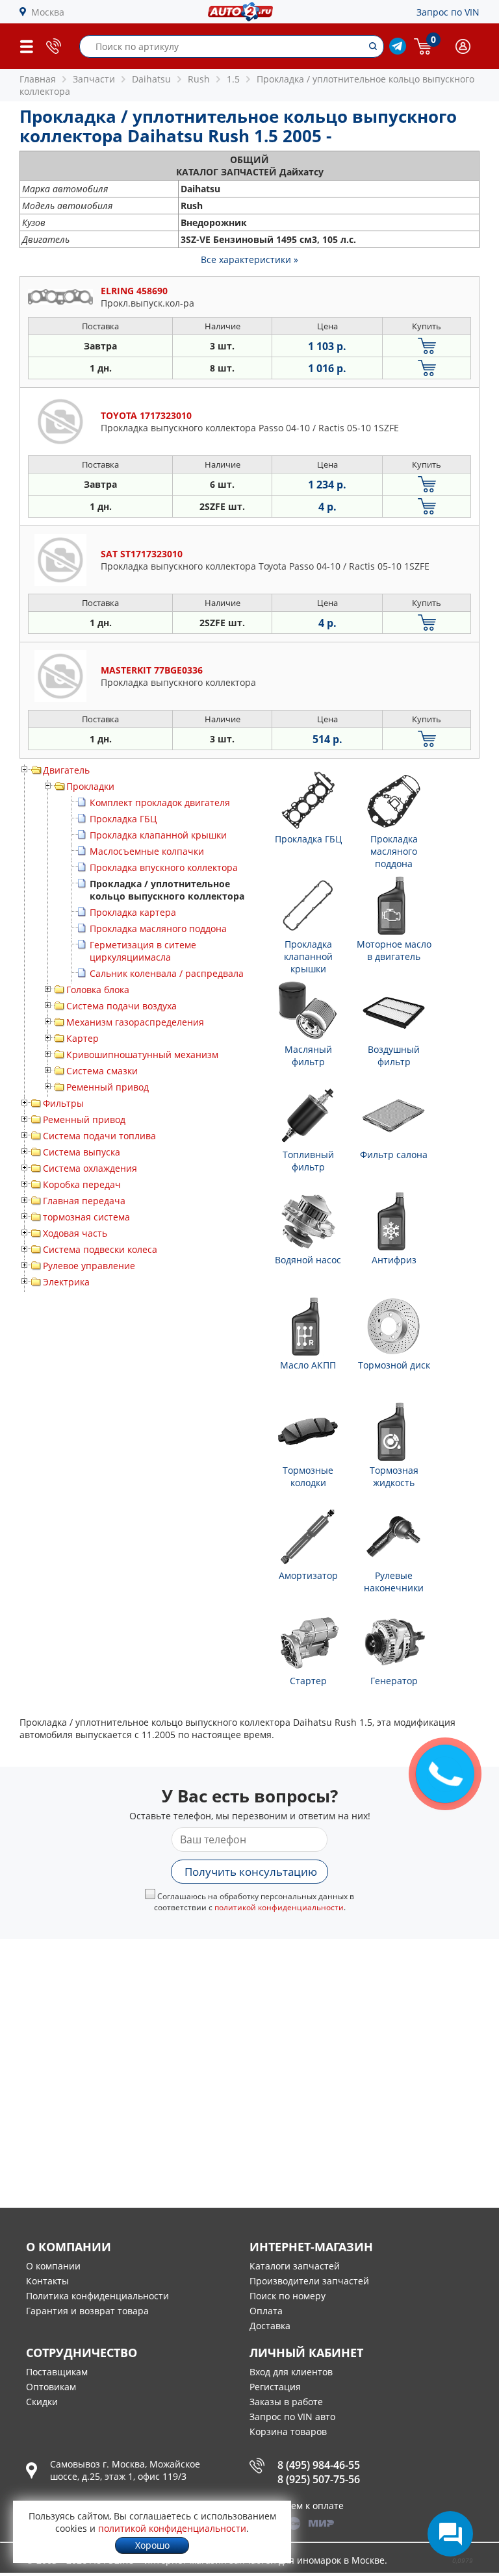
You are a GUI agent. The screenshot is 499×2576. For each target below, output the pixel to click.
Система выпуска (82, 1152)
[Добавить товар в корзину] (427, 346)
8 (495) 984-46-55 (319, 2465)
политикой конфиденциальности (279, 1907)
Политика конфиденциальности (97, 2296)
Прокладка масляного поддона (158, 928)
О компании (53, 2266)
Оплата (266, 2311)
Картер (83, 1038)
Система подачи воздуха (122, 1006)
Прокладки (90, 786)
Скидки (42, 2402)
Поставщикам (57, 2372)
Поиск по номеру (288, 2296)
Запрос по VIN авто (292, 2417)
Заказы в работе (286, 2402)
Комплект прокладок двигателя (160, 802)
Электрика (66, 1282)
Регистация (275, 2387)
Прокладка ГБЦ (123, 819)
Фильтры (63, 1103)
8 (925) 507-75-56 (319, 2479)
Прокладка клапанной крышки (158, 835)
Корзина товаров (288, 2431)
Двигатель (66, 770)
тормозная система (86, 1217)
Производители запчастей (309, 2281)
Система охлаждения (90, 1168)
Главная (38, 79)
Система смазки (102, 1071)
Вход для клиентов (291, 2372)
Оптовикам (51, 2387)
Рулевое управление (89, 1266)
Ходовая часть (75, 1233)
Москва (48, 12)
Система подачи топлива (99, 1136)
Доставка (270, 2326)
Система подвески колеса (100, 1249)
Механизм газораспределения (135, 1022)
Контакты (47, 2281)
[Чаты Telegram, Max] (450, 2534)
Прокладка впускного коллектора (164, 867)
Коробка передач (82, 1184)
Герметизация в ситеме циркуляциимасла (143, 951)
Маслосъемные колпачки (147, 851)
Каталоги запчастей (295, 2266)
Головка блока (98, 990)
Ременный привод (108, 1087)
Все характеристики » (249, 259)
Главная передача (84, 1201)
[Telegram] (398, 51)
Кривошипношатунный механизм (142, 1054)
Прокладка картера (133, 912)
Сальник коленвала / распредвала (167, 973)
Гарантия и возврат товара (87, 2311)
